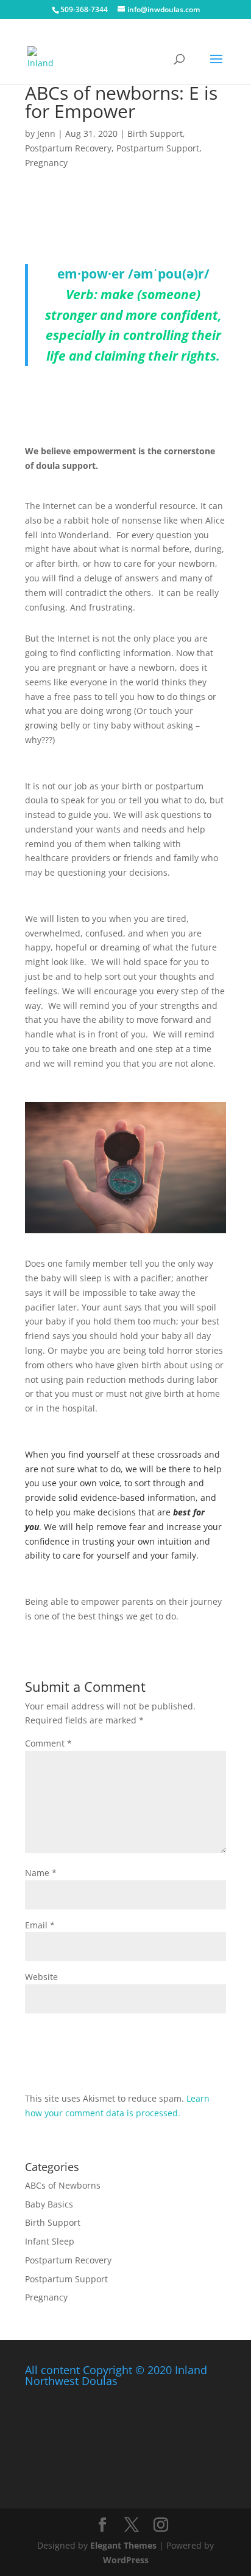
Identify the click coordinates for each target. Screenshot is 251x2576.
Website (41, 1977)
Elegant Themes (123, 2545)
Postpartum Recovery (68, 148)
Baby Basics (49, 2204)
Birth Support (155, 133)
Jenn (46, 133)
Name (41, 1873)
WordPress (126, 2560)
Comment (48, 1743)
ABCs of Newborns (63, 2185)
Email (40, 1925)
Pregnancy (46, 163)
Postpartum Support (158, 148)
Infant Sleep (50, 2241)
